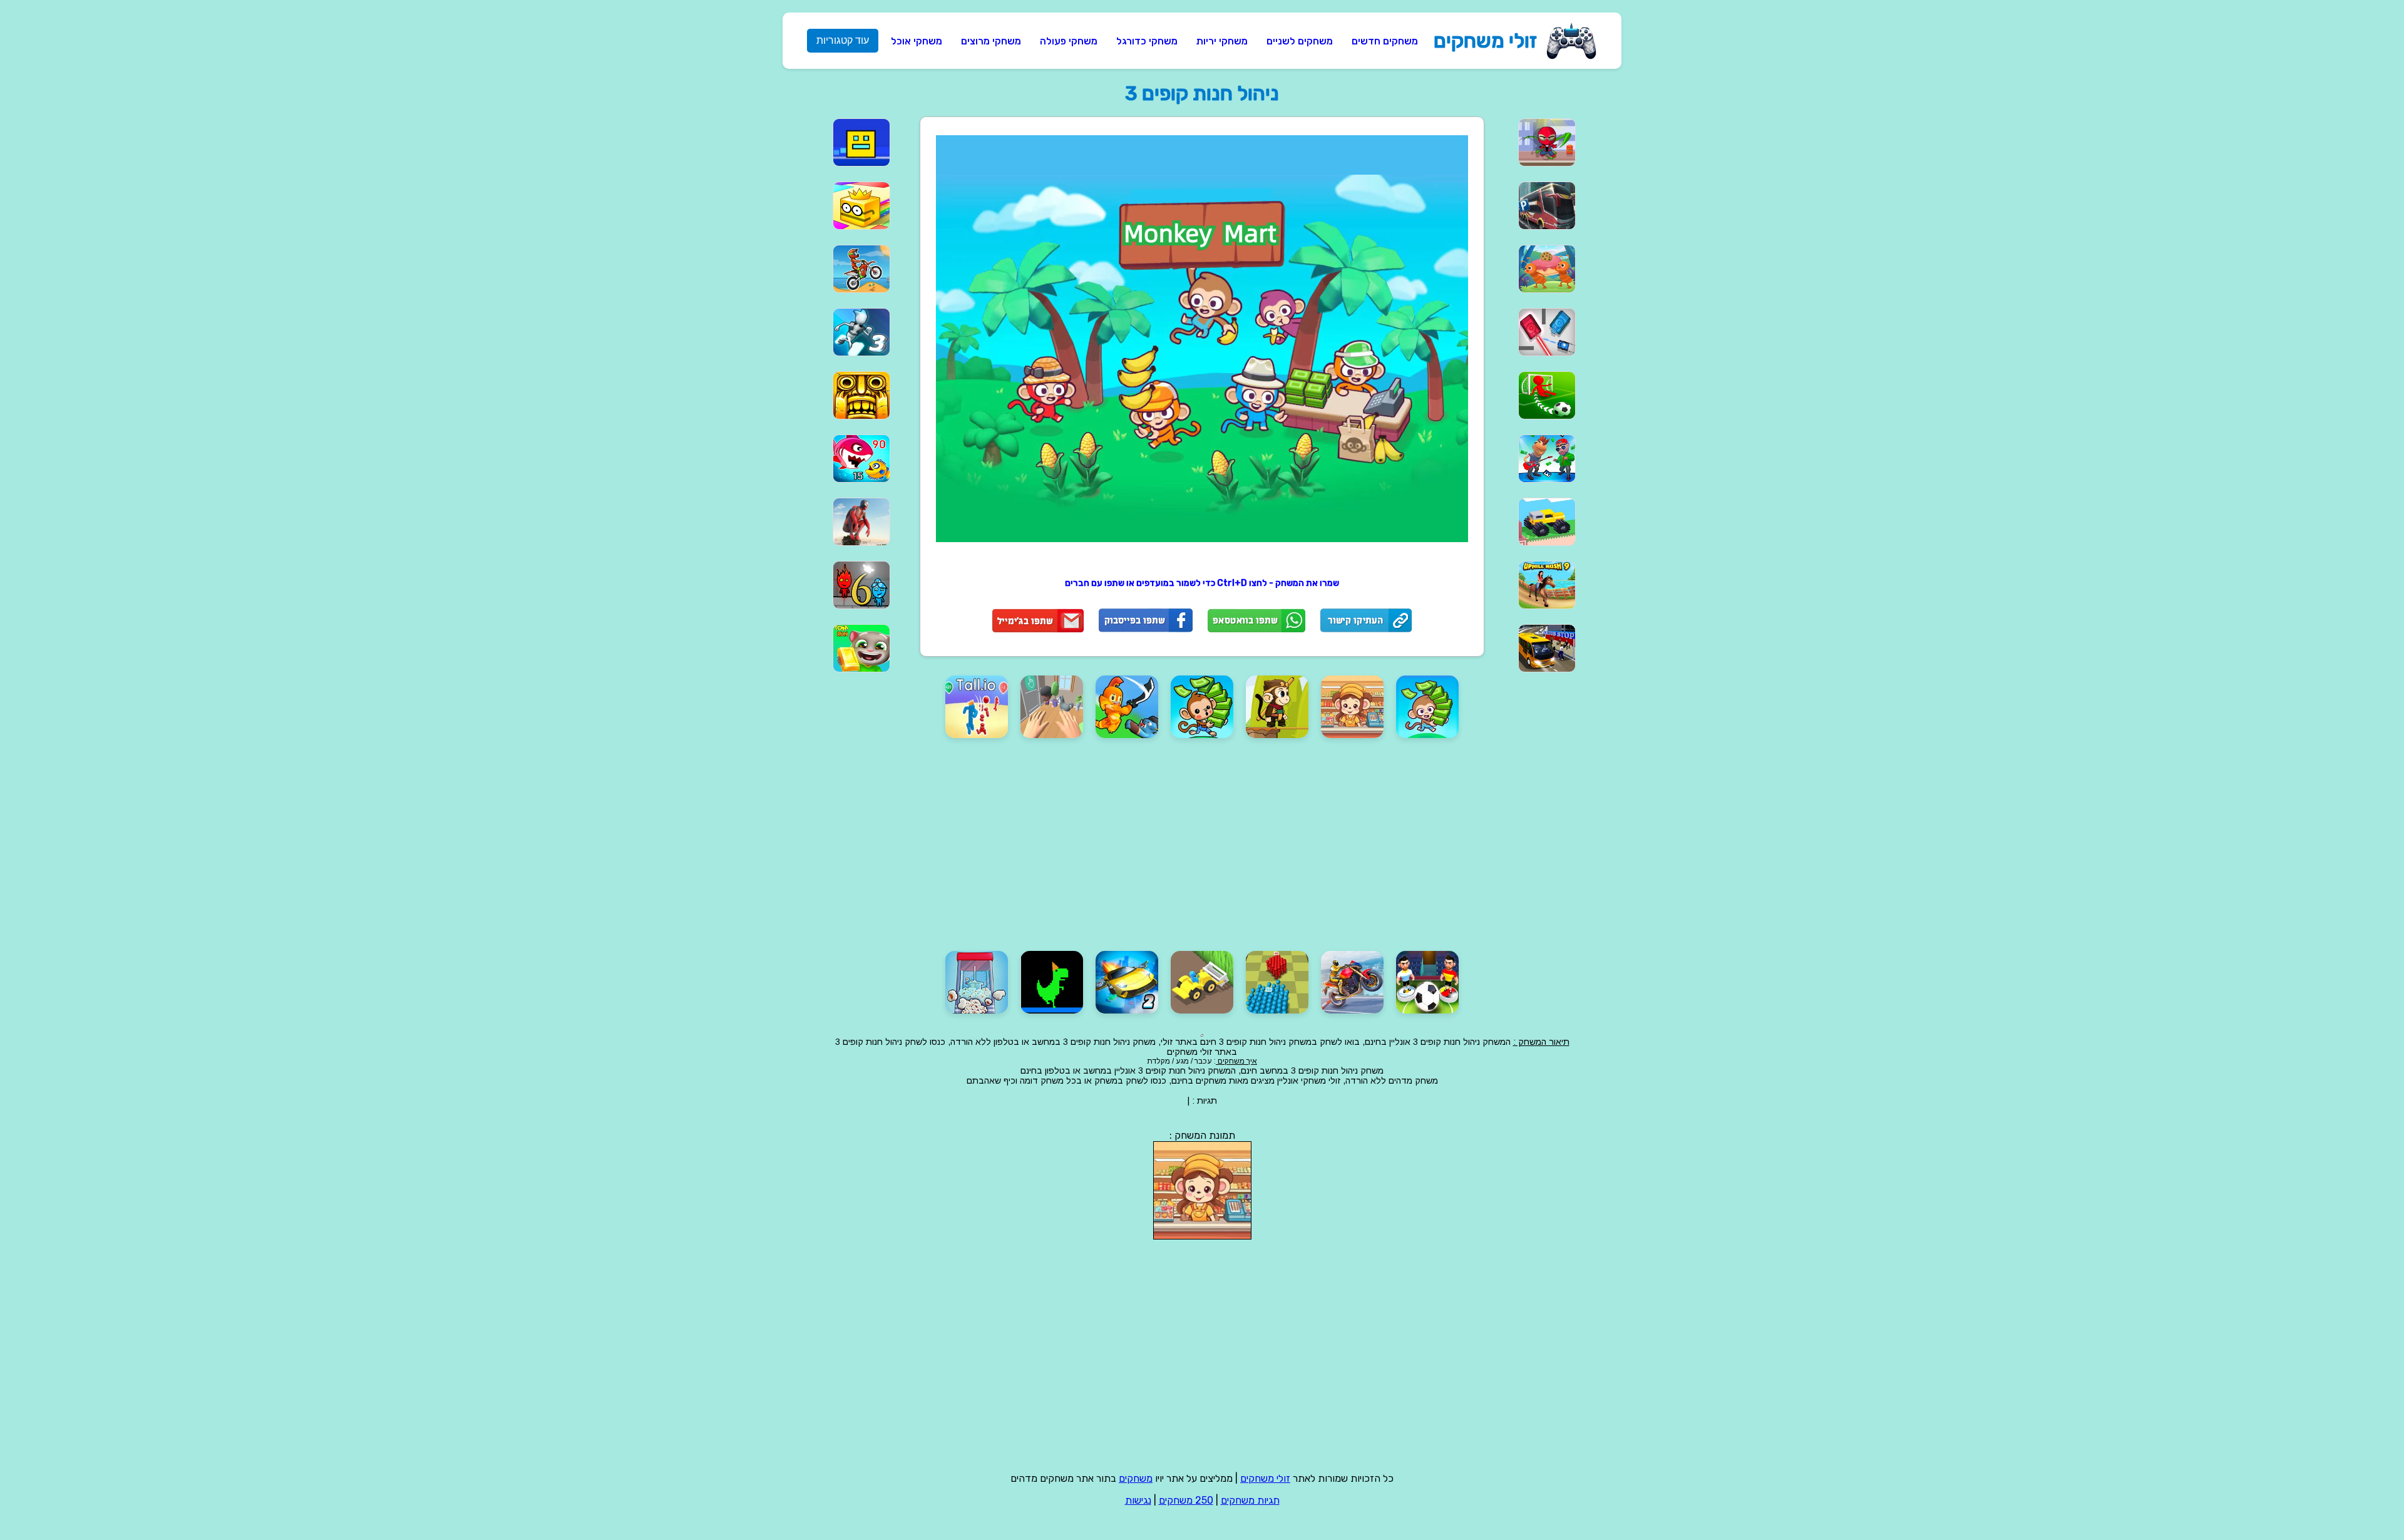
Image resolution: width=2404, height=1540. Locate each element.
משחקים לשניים (1300, 41)
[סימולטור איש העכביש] (848, 522)
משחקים (1136, 1478)
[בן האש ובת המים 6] (848, 585)
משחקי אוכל (917, 41)
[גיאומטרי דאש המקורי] (848, 142)
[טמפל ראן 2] (848, 395)
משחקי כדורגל (1147, 41)
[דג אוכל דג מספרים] (848, 459)
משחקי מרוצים (991, 41)
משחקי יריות (1222, 41)
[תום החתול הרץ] (848, 648)
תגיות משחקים (1250, 1500)
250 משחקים (1186, 1500)
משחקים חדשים (1385, 41)
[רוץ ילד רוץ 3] (848, 332)
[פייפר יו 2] (848, 206)
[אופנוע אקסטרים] (848, 269)
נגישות (1138, 1500)
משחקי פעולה (1069, 41)
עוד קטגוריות (843, 40)
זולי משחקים (1485, 41)
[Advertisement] (1637, 298)
